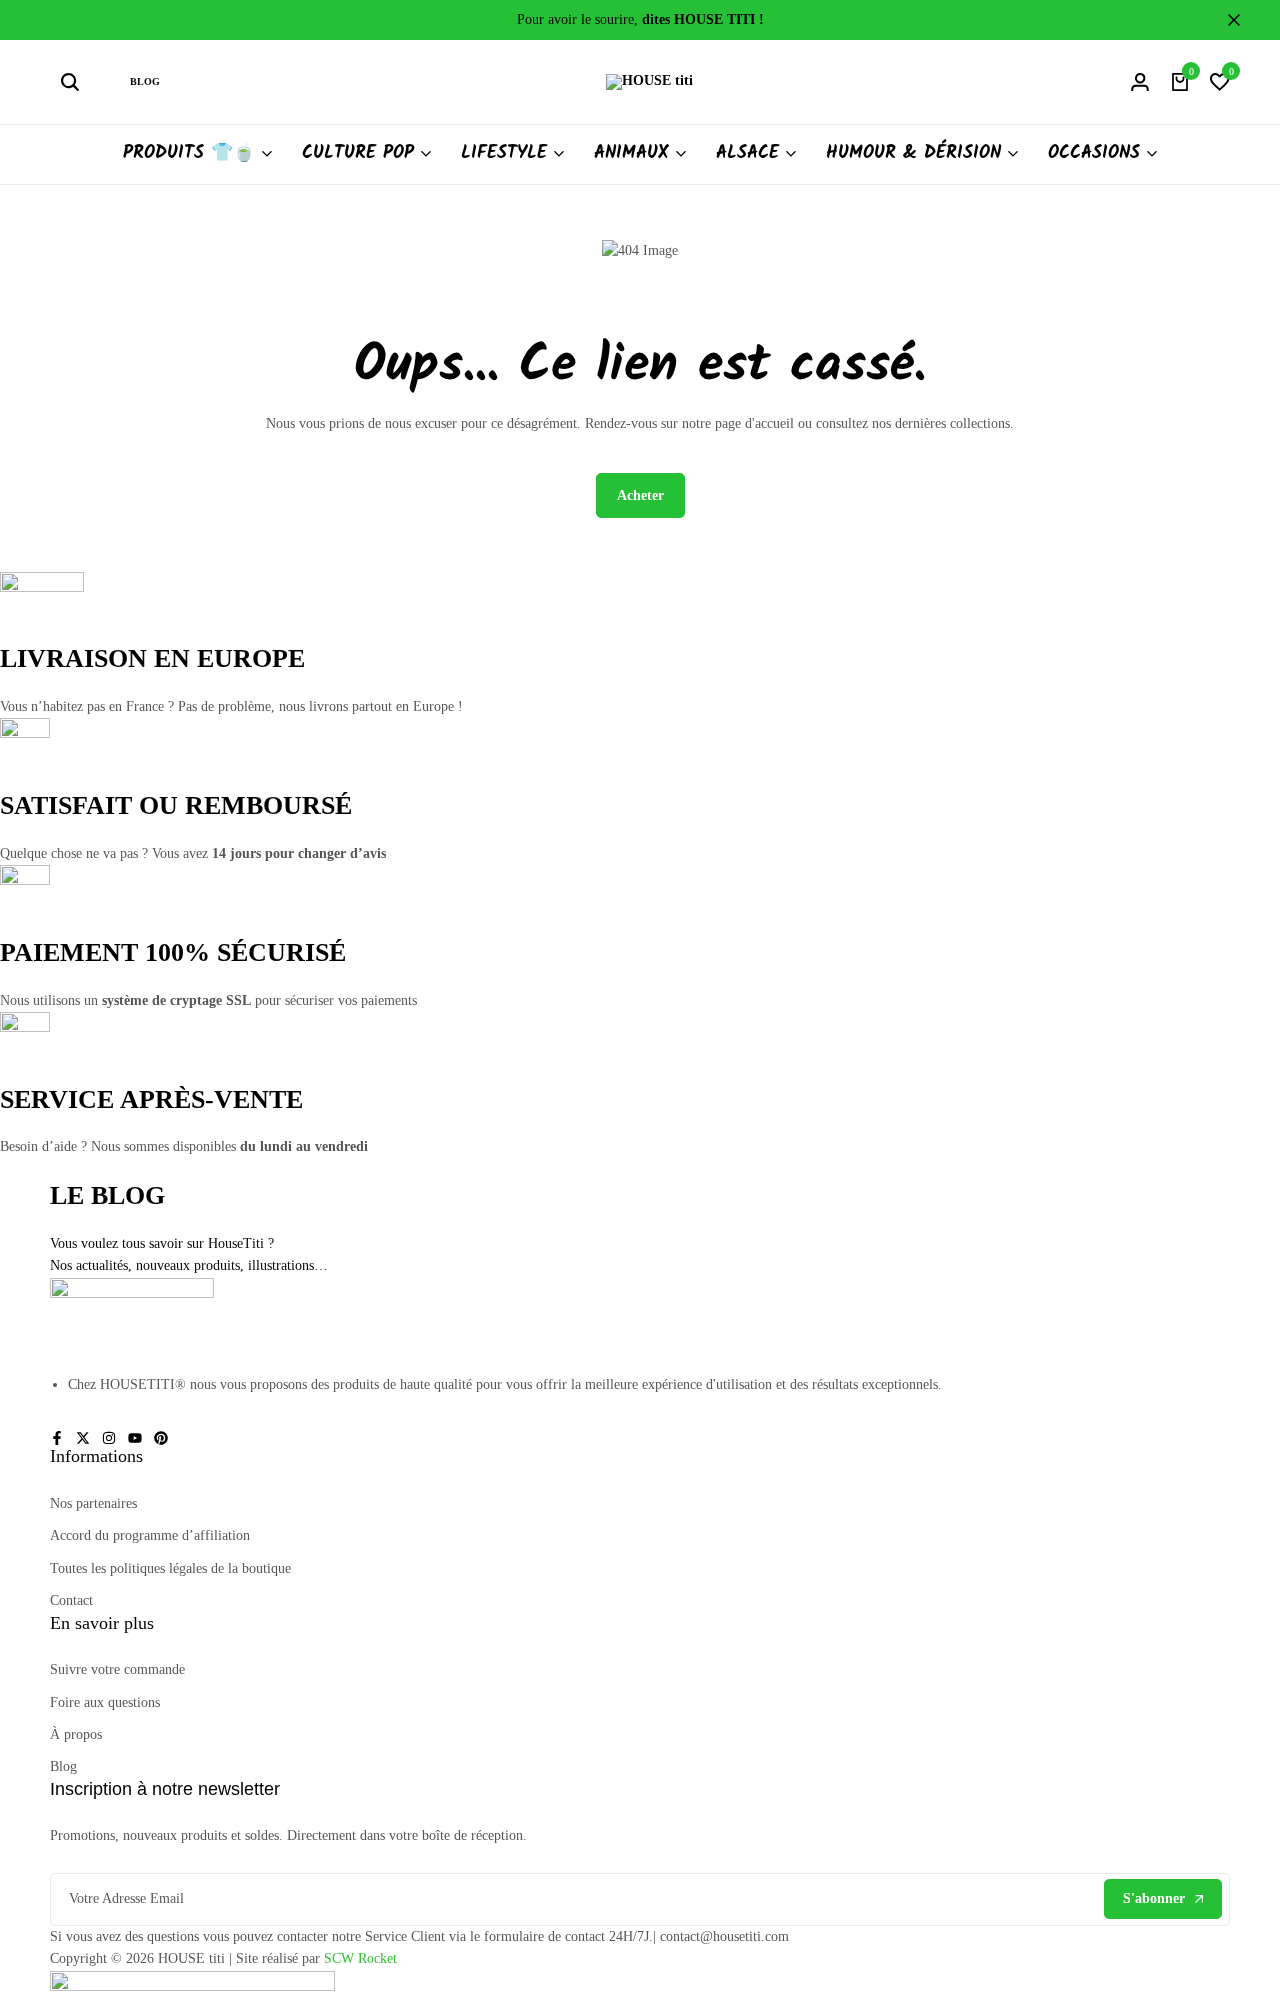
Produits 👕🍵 (189, 154)
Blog (145, 81)
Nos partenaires (93, 1503)
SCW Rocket (360, 1958)
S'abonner (1154, 1898)
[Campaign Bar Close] (1244, 20)
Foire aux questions (105, 1702)
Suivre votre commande (117, 1669)
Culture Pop (358, 154)
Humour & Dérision (913, 154)
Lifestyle (504, 154)
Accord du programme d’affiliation (150, 1535)
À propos (76, 1734)
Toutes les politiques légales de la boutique (170, 1568)
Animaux (631, 154)
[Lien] (57, 1438)
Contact (71, 1600)
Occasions (1094, 154)
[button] (1220, 82)
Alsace (747, 154)
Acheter (640, 495)
